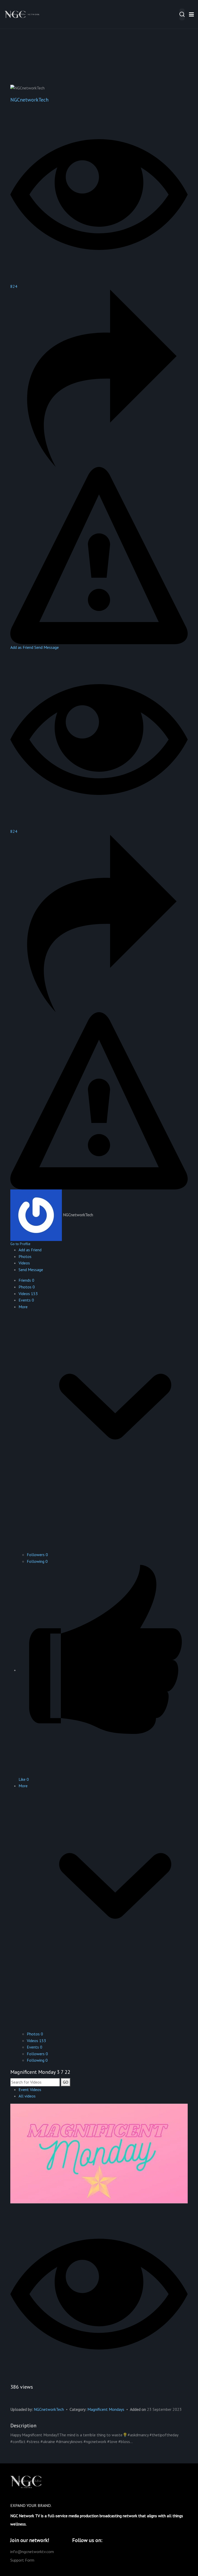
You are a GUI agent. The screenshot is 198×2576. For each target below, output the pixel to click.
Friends (26, 1280)
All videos (27, 2096)
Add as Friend (22, 647)
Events (26, 1300)
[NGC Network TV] (23, 14)
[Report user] (99, 555)
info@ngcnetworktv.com (32, 2552)
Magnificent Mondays (106, 2409)
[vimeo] (82, 2552)
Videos (28, 1294)
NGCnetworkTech (29, 100)
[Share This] (99, 378)
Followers (37, 1555)
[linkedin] (107, 2552)
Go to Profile (20, 1244)
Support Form (22, 2560)
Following (37, 1561)
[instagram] (98, 2552)
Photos (27, 1287)
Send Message (47, 647)
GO (66, 2082)
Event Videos (30, 2090)
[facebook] (90, 2552)
